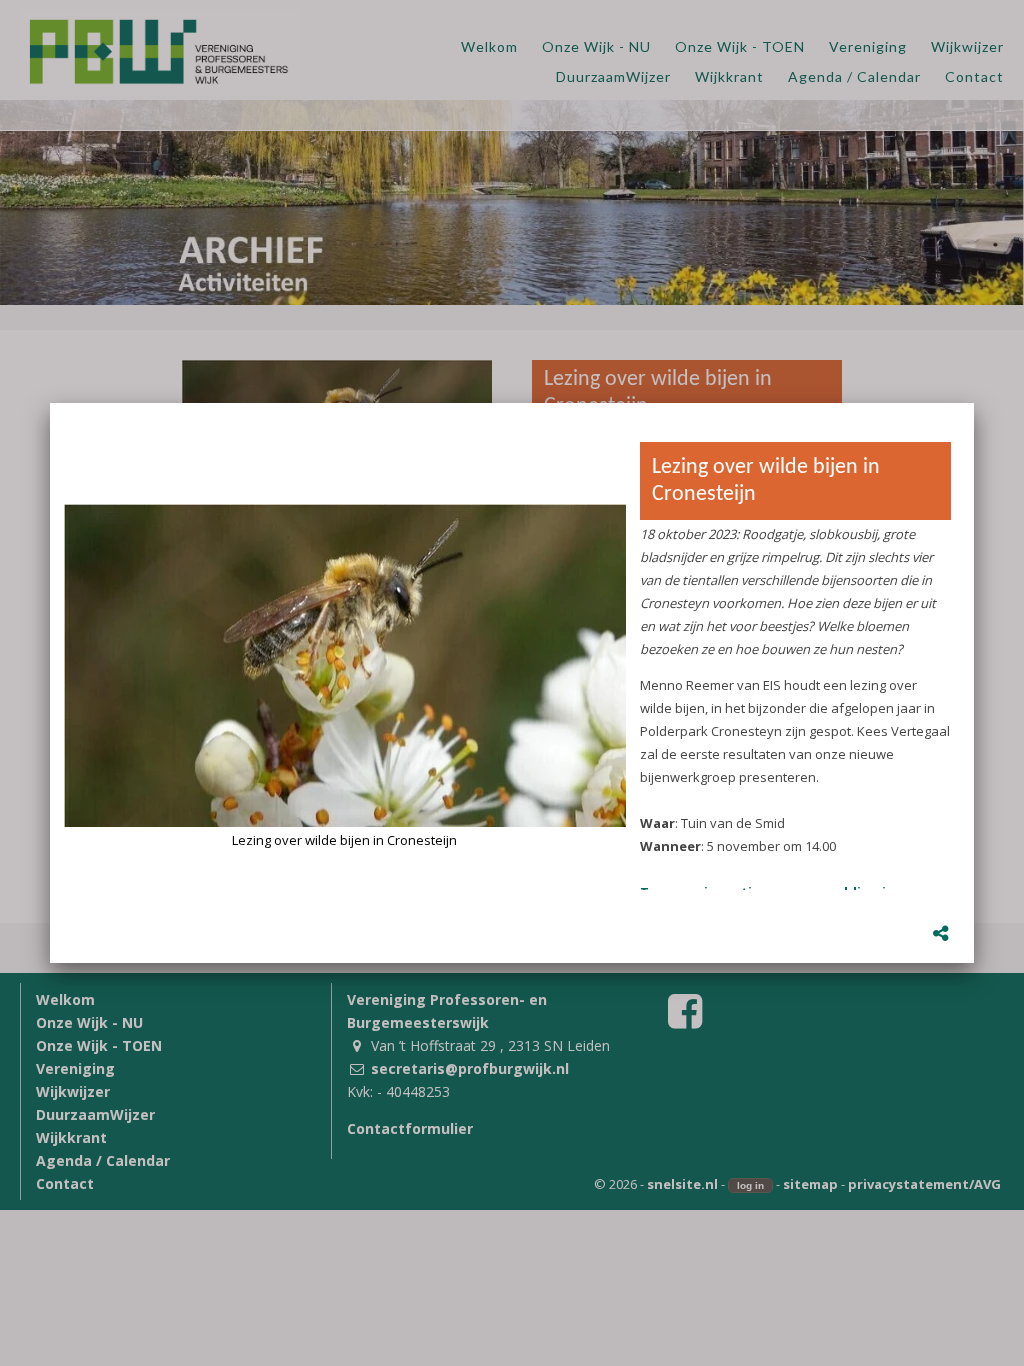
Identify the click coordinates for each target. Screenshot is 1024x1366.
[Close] (974, 403)
